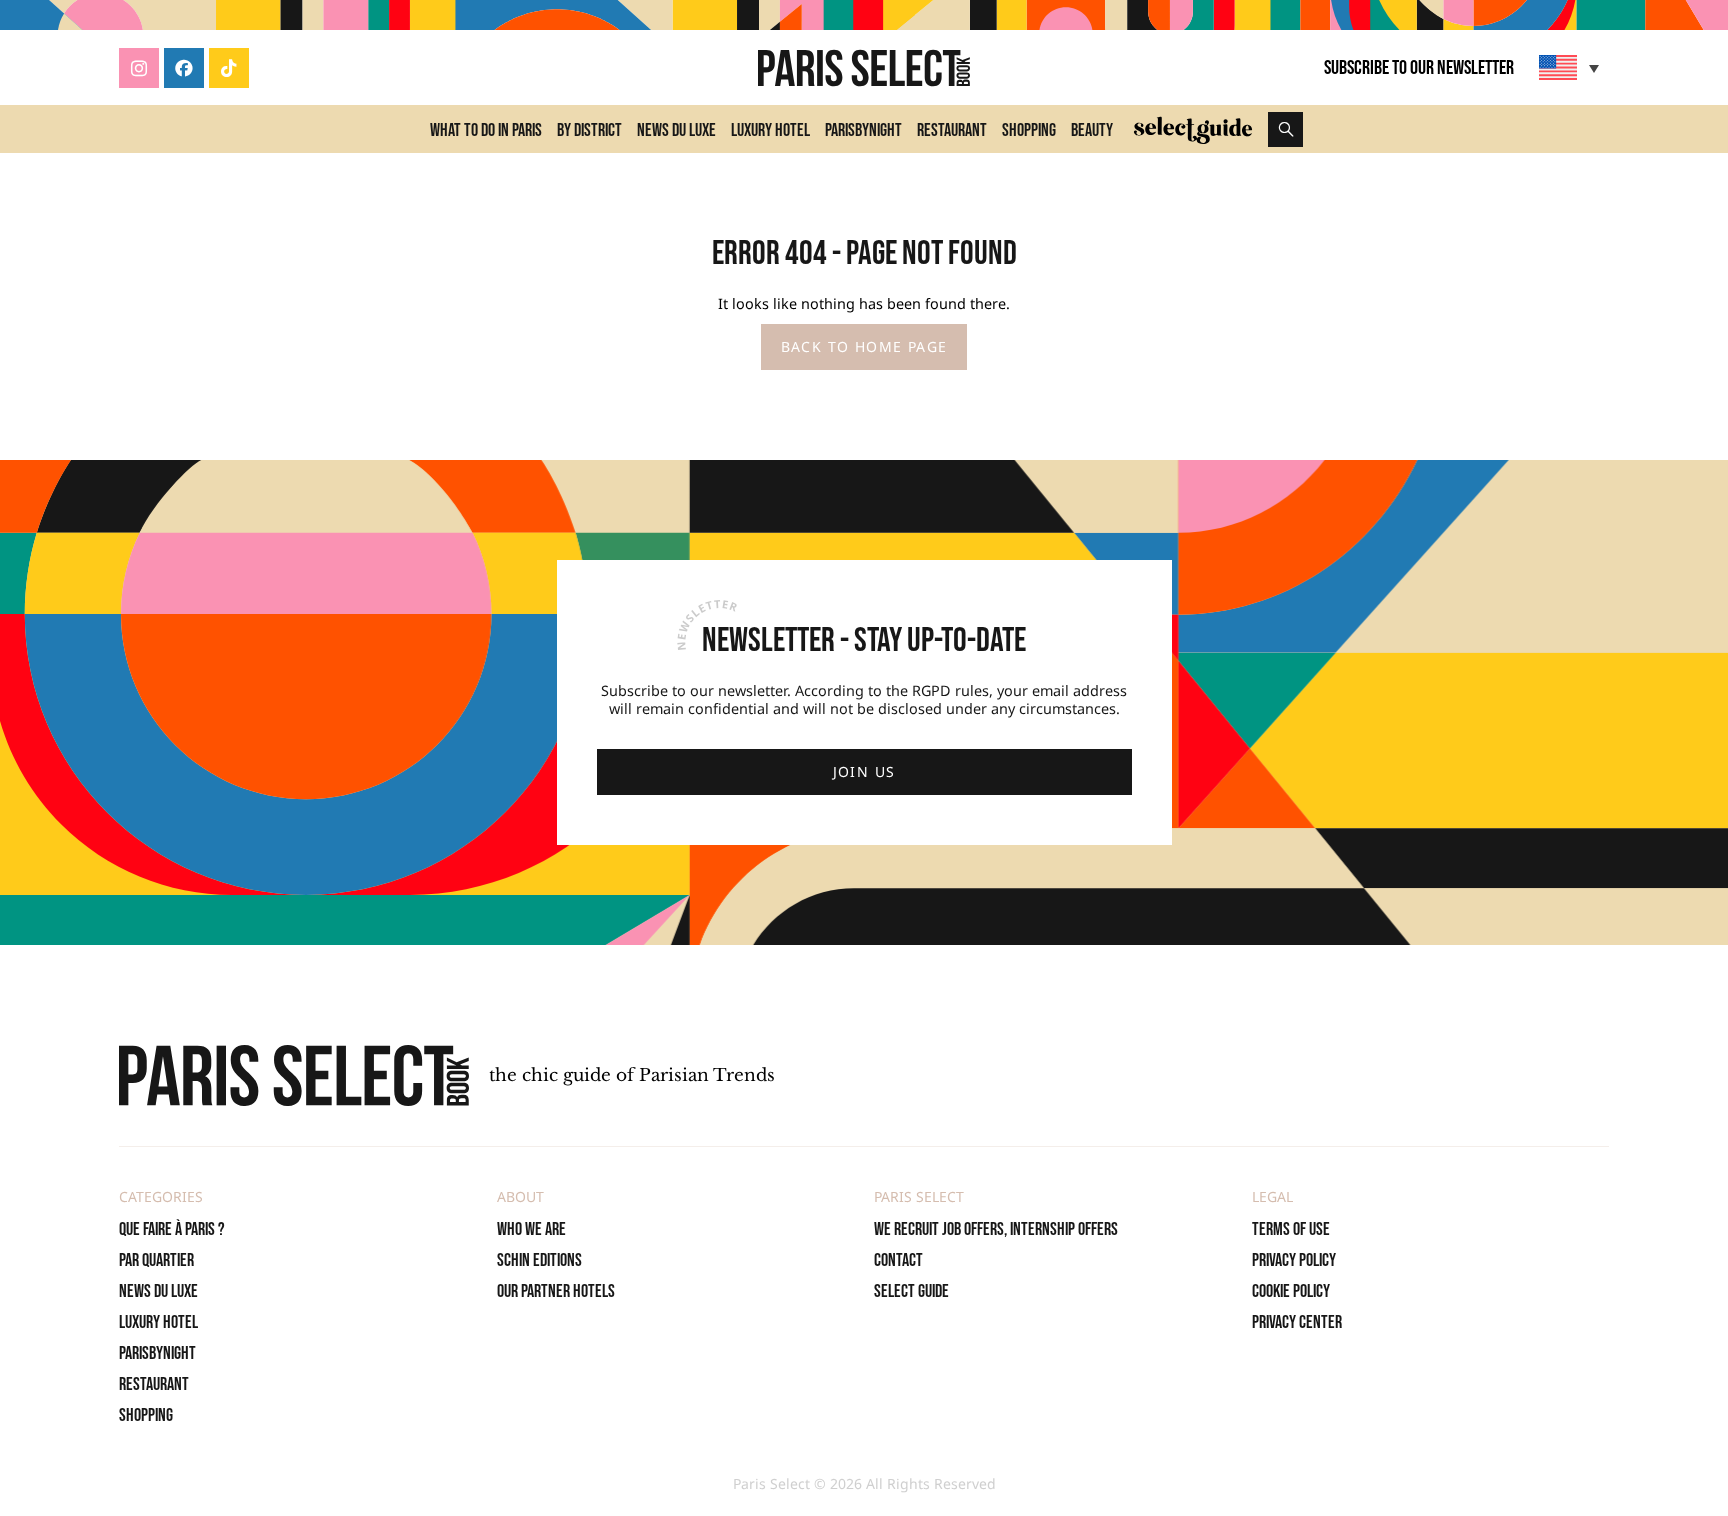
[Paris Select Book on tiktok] (229, 68)
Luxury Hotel (770, 130)
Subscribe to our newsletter (1419, 68)
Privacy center (1297, 1322)
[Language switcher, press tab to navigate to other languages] (1571, 67)
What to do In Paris (486, 130)
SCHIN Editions (539, 1260)
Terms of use (1291, 1229)
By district (589, 130)
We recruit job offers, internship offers (996, 1229)
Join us (864, 771)
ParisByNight (863, 130)
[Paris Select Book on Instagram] (139, 68)
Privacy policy (1294, 1260)
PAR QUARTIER (156, 1260)
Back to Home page (864, 346)
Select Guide (911, 1291)
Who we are (531, 1229)
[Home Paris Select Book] (863, 68)
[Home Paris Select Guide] (1193, 129)
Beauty (1092, 130)
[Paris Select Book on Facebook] (184, 68)
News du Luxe (676, 130)
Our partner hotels (556, 1291)
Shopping (1029, 130)
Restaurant (952, 130)
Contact (898, 1260)
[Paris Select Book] (294, 1075)
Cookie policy (1291, 1291)
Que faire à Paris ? (172, 1229)
